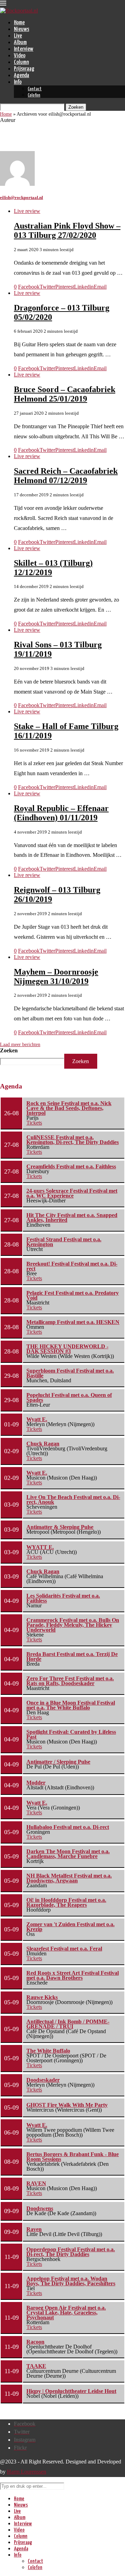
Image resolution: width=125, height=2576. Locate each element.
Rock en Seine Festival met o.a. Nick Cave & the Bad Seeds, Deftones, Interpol (69, 1108)
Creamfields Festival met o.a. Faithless (71, 1166)
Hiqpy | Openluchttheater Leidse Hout (71, 2391)
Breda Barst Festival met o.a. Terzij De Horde (72, 1656)
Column (21, 62)
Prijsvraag (24, 69)
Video (20, 56)
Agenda (22, 76)
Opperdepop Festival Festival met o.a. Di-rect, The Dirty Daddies (71, 2252)
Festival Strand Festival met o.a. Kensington (64, 1242)
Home (19, 23)
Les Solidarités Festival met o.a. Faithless (63, 1598)
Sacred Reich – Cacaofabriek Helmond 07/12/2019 (66, 476)
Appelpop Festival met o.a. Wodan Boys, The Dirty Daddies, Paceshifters (71, 2281)
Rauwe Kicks (42, 1997)
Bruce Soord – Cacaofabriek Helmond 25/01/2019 (65, 394)
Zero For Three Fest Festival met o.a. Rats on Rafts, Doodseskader (70, 1681)
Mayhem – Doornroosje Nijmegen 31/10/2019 (56, 976)
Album (20, 43)
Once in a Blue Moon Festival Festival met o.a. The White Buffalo (71, 1705)
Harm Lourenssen (27, 2472)
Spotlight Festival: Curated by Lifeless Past (71, 1734)
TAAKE (36, 2366)
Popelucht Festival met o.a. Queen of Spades (69, 1397)
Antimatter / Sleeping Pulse (58, 1762)
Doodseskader (43, 2080)
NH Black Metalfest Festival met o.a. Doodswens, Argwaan (69, 1878)
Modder (36, 1783)
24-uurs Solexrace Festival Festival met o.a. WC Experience (72, 1193)
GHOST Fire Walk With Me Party (67, 2105)
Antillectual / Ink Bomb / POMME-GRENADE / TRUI (68, 2024)
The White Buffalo (48, 2051)
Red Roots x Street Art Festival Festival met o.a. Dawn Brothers (73, 1975)
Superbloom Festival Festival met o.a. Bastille (70, 1373)
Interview (24, 49)
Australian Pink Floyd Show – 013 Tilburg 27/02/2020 (67, 230)
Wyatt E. (37, 1419)
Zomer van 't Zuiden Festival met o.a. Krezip (70, 1927)
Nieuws (22, 29)
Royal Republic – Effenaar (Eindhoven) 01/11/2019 (61, 813)
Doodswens (40, 2208)
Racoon (35, 2342)
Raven (34, 2229)
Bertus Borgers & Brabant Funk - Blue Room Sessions (73, 2157)
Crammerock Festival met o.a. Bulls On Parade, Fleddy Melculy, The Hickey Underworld (73, 1625)
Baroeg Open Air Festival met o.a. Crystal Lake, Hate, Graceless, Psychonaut (66, 2313)
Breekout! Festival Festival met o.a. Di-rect (72, 1266)
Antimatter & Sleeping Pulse (60, 1527)
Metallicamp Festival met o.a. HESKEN (73, 1322)
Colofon (34, 95)
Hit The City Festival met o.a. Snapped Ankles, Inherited (72, 1217)
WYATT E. (40, 1547)
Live (18, 36)
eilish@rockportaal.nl (22, 197)
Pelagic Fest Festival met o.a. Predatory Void (73, 1295)
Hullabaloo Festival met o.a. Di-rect (68, 1827)
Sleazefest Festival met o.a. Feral (64, 1949)
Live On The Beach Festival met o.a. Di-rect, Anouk (73, 1500)
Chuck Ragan (43, 1444)
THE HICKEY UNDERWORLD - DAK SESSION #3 (67, 1349)
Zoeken (9, 1050)
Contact (35, 89)
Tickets (34, 1123)
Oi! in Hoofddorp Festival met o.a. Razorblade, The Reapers (66, 1902)
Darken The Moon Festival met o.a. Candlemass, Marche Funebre (68, 1854)
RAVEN (36, 2183)
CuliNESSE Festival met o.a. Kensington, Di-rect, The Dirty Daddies (73, 1140)
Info (18, 82)
